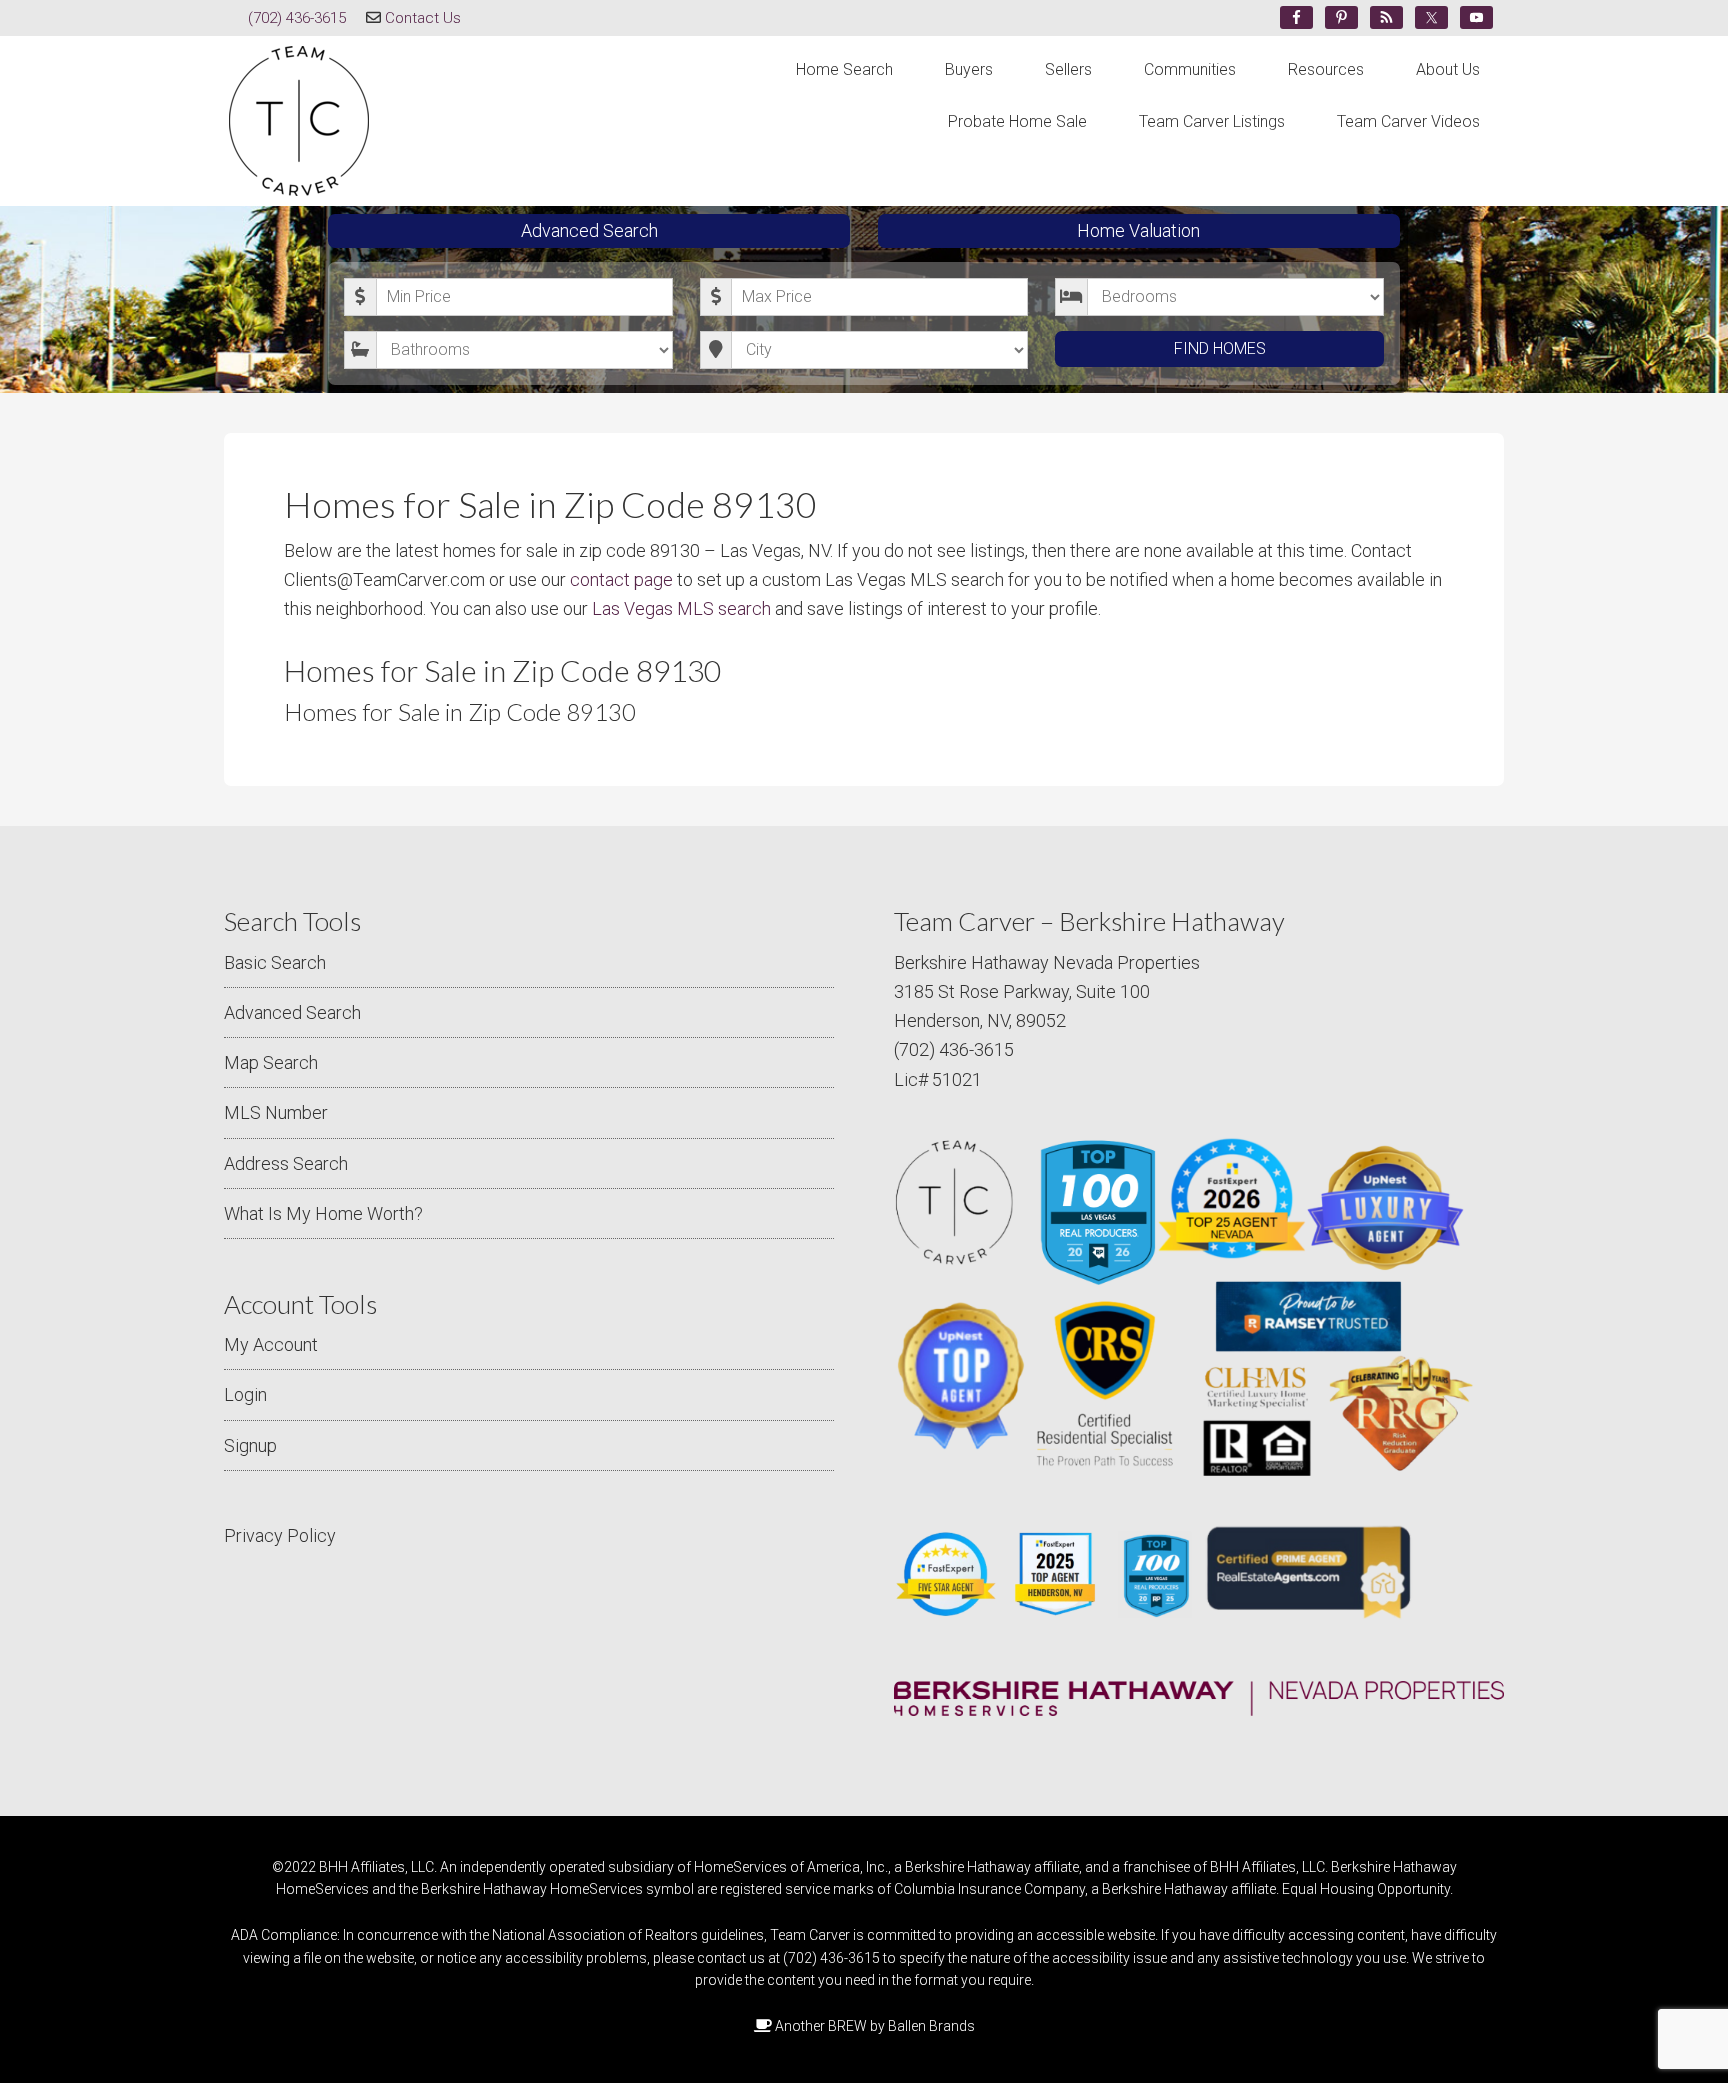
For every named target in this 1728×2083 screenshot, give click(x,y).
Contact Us (423, 18)
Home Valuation (1138, 230)
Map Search (271, 1062)
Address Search (286, 1163)
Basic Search (275, 962)
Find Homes (1220, 348)
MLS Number (276, 1112)
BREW (847, 2026)
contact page (621, 579)
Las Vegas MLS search (681, 608)
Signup (250, 1445)
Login (245, 1394)
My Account (271, 1344)
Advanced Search (589, 230)
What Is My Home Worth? (323, 1213)
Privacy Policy (280, 1535)
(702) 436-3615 (297, 18)
